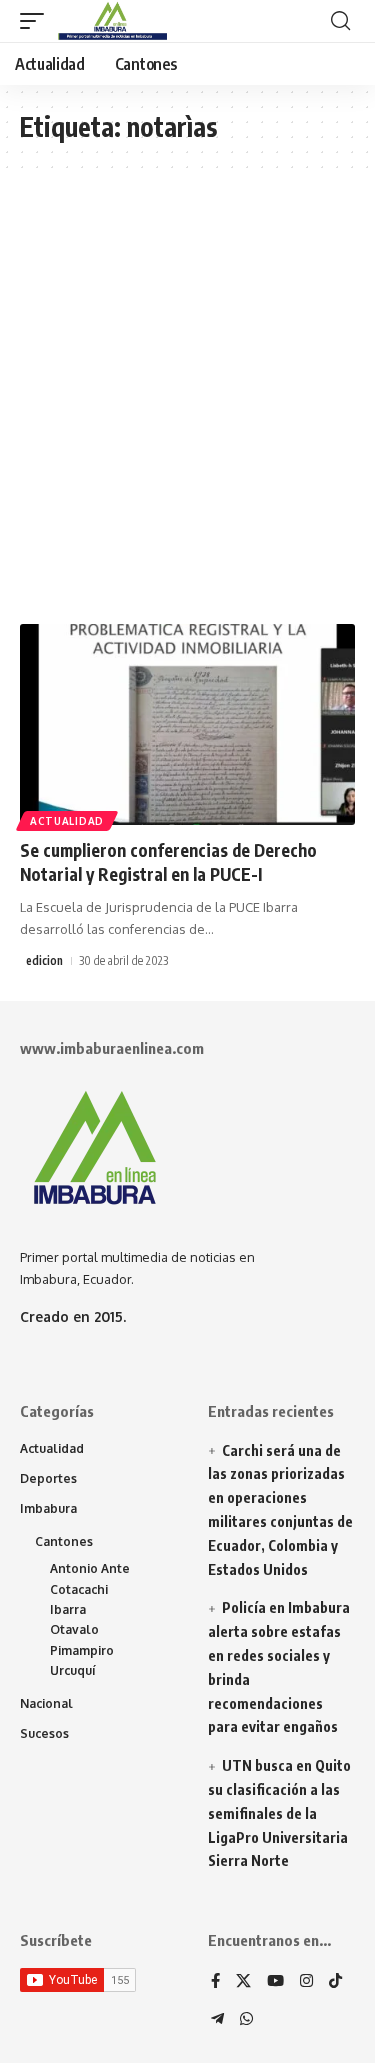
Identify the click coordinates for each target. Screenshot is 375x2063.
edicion (44, 960)
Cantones (64, 1541)
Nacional (46, 1703)
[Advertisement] (187, 406)
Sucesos (44, 1733)
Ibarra (68, 1609)
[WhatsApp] (246, 2020)
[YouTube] (275, 1982)
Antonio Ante (90, 1568)
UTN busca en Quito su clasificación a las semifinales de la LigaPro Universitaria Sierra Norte (279, 1813)
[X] (243, 1982)
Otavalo (74, 1629)
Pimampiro (82, 1650)
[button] (37, 21)
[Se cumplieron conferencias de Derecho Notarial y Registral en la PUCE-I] (187, 724)
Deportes (48, 1478)
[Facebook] (215, 1982)
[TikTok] (335, 1982)
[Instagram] (306, 1982)
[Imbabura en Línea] (110, 21)
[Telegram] (217, 2020)
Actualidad (67, 821)
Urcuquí (73, 1670)
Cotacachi (79, 1589)
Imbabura (48, 1508)
